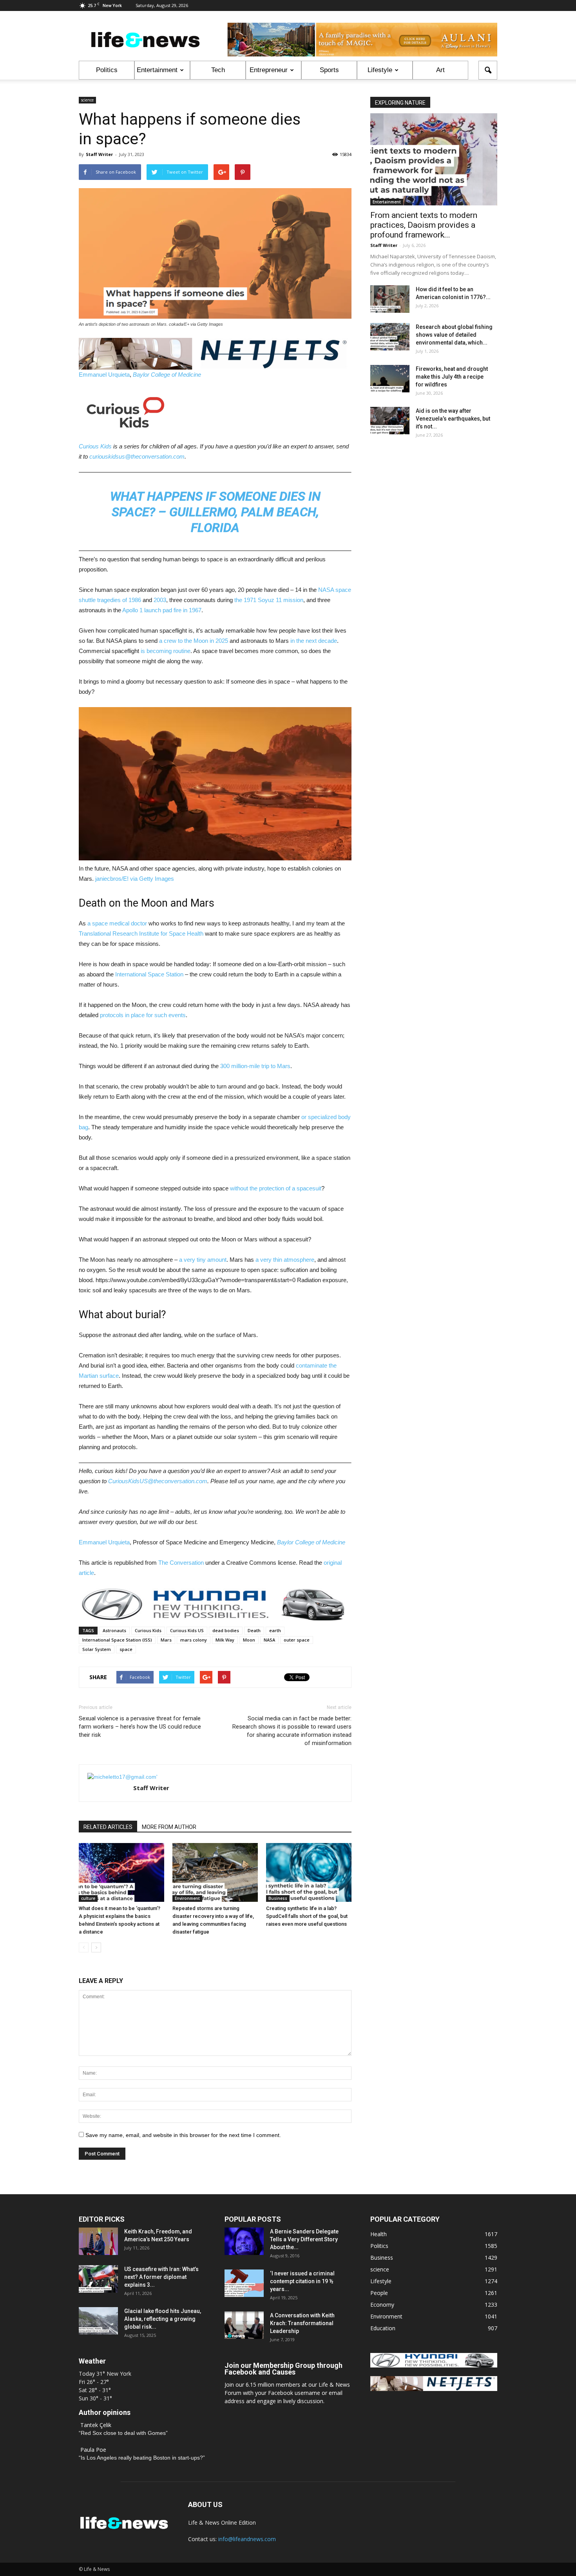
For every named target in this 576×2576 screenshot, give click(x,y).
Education (383, 2328)
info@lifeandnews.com (247, 2539)
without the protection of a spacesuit (276, 1188)
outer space (297, 1640)
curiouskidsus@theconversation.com (137, 456)
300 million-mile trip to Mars (255, 1066)
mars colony (194, 1640)
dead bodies (226, 1630)
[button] (488, 70)
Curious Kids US (187, 1630)
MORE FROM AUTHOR (169, 1827)
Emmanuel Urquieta (104, 375)
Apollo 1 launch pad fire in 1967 (162, 610)
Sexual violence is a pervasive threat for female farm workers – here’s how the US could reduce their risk (140, 1727)
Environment (187, 1898)
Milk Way (225, 1640)
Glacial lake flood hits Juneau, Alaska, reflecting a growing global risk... (163, 2319)
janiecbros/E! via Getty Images (135, 879)
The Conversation (181, 1563)
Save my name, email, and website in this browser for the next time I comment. (183, 2135)
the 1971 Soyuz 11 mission (269, 600)
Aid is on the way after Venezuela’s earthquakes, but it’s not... (453, 419)
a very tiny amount (203, 1260)
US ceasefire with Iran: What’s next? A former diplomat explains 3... (161, 2277)
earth (275, 1630)
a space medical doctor (117, 923)
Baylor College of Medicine (167, 375)
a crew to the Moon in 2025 (194, 641)
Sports (329, 70)
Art (440, 70)
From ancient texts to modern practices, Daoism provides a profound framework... (424, 225)
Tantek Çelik (96, 2425)
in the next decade (314, 641)
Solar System (97, 1649)
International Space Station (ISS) (117, 1640)
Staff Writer (99, 154)
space (126, 1649)
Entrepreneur (269, 70)
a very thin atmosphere (285, 1260)
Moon (249, 1640)
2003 (160, 600)
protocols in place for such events (143, 1015)
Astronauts (114, 1630)
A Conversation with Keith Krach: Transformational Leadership (302, 2323)
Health (379, 2234)
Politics (107, 70)
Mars (166, 1640)
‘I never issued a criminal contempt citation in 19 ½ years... (302, 2281)
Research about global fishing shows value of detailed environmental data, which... (454, 335)
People (379, 2293)
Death (254, 1630)
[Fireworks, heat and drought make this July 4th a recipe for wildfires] (390, 379)
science (87, 100)
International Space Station (149, 974)
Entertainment (157, 70)
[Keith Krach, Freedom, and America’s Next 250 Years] (98, 2241)
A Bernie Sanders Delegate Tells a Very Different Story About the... (304, 2239)
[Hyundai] (434, 2365)
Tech (218, 70)
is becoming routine (166, 651)
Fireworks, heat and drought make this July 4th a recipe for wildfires (452, 377)
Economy (382, 2305)
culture (88, 1898)
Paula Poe (93, 2450)
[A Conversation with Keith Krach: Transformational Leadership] (244, 2325)
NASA (269, 1640)
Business (278, 1898)
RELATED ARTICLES (108, 1827)
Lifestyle (380, 70)
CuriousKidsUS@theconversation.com (158, 1481)
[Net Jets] (434, 2389)
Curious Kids (95, 446)
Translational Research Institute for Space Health (141, 933)
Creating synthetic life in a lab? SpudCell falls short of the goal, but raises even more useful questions (307, 1916)
